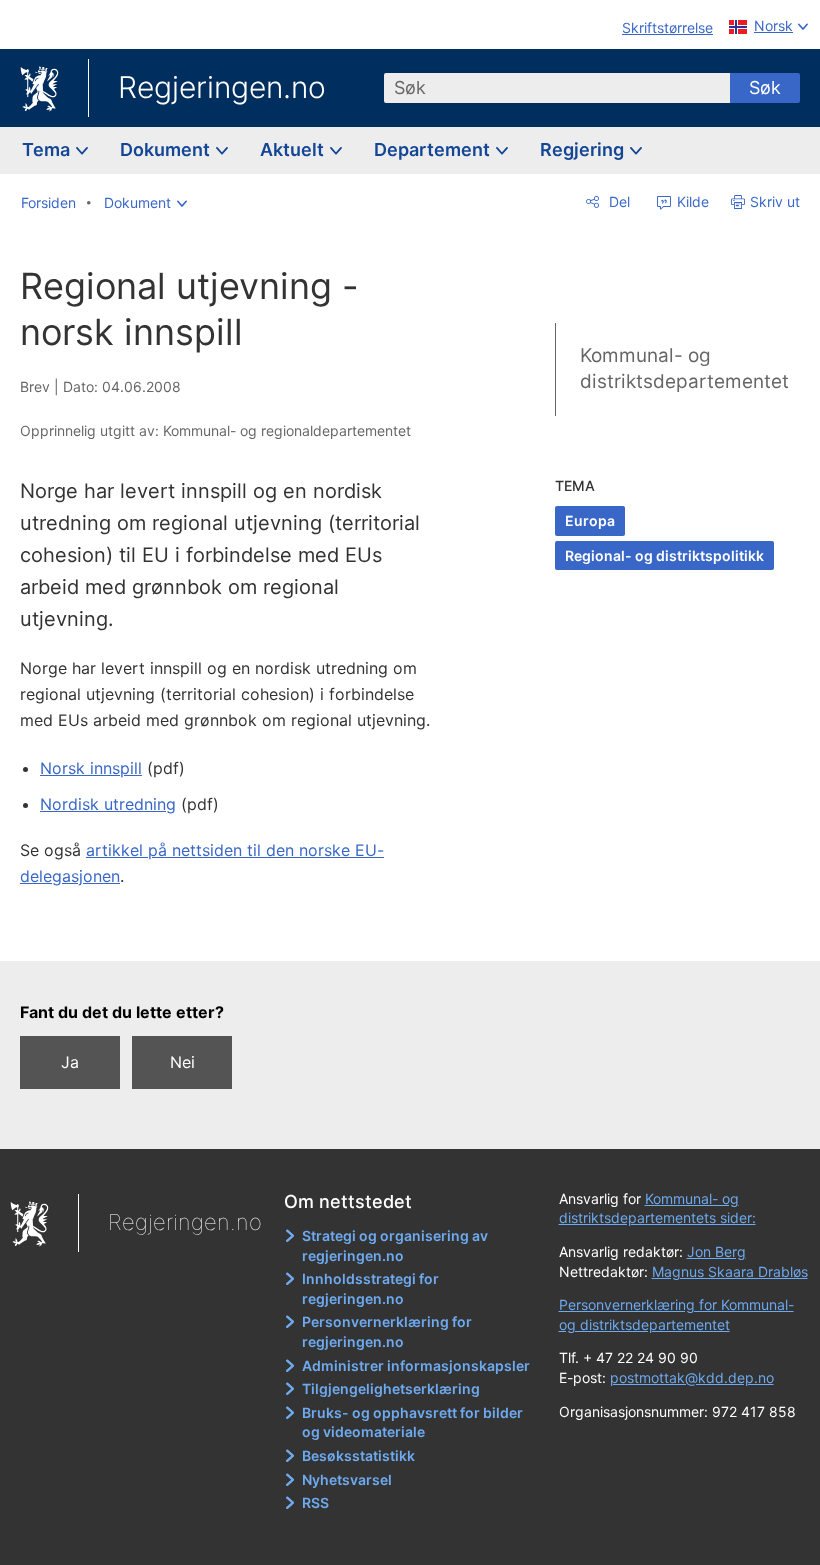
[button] (145, 203)
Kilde (691, 201)
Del (617, 201)
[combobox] (557, 88)
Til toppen (240, 931)
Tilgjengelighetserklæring (391, 1388)
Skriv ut (775, 201)
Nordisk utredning (108, 804)
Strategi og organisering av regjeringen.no (395, 1245)
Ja (70, 1062)
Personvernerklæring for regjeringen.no (387, 1331)
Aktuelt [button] (294, 149)
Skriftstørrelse (667, 27)
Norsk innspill (91, 768)
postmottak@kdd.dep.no (692, 1377)
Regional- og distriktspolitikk (664, 555)
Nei (182, 1062)
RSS (315, 1502)
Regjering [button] (584, 149)
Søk (765, 87)
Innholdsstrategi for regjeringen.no (370, 1288)
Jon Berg (716, 1251)
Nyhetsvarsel (347, 1479)
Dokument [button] (167, 149)
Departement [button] (434, 149)
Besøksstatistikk (358, 1455)
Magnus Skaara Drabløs (730, 1271)
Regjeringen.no (222, 87)
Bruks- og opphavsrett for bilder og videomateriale (412, 1422)
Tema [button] (48, 149)
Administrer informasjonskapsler (416, 1365)
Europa (590, 520)
